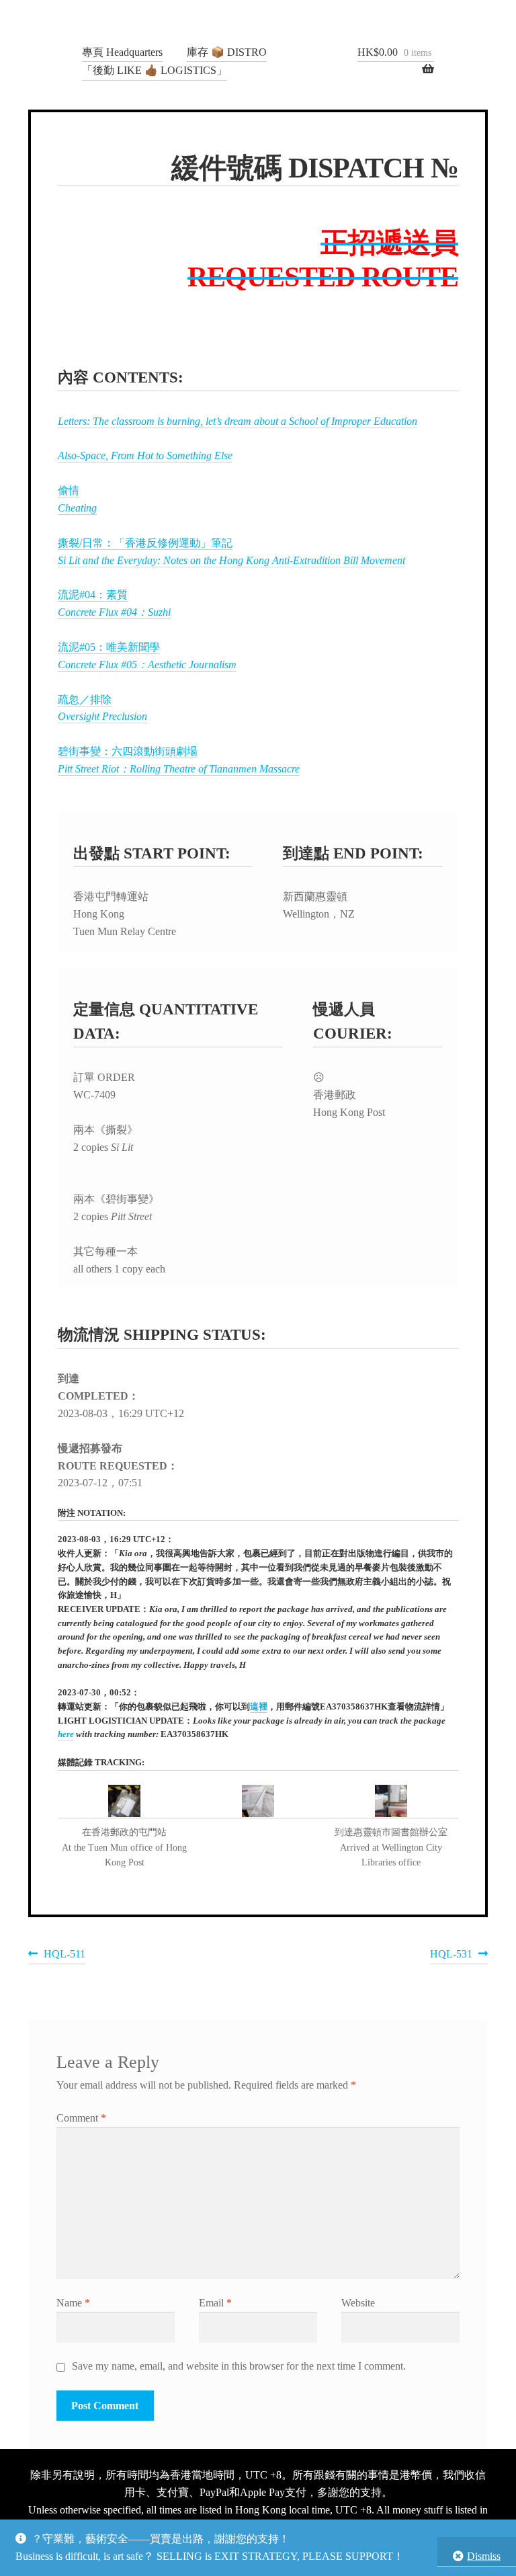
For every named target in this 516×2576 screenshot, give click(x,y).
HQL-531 (451, 1956)
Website (358, 2303)
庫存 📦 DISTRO (227, 52)
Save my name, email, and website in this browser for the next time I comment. (239, 2366)
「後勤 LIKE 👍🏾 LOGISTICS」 (155, 70)
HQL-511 (64, 1956)
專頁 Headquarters (122, 52)
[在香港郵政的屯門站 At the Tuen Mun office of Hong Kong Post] (125, 1802)
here (66, 1734)
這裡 (259, 1707)
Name (73, 2303)
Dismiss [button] (484, 2556)
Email (215, 2303)
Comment (81, 2118)
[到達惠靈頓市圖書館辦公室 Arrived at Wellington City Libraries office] (391, 1802)
